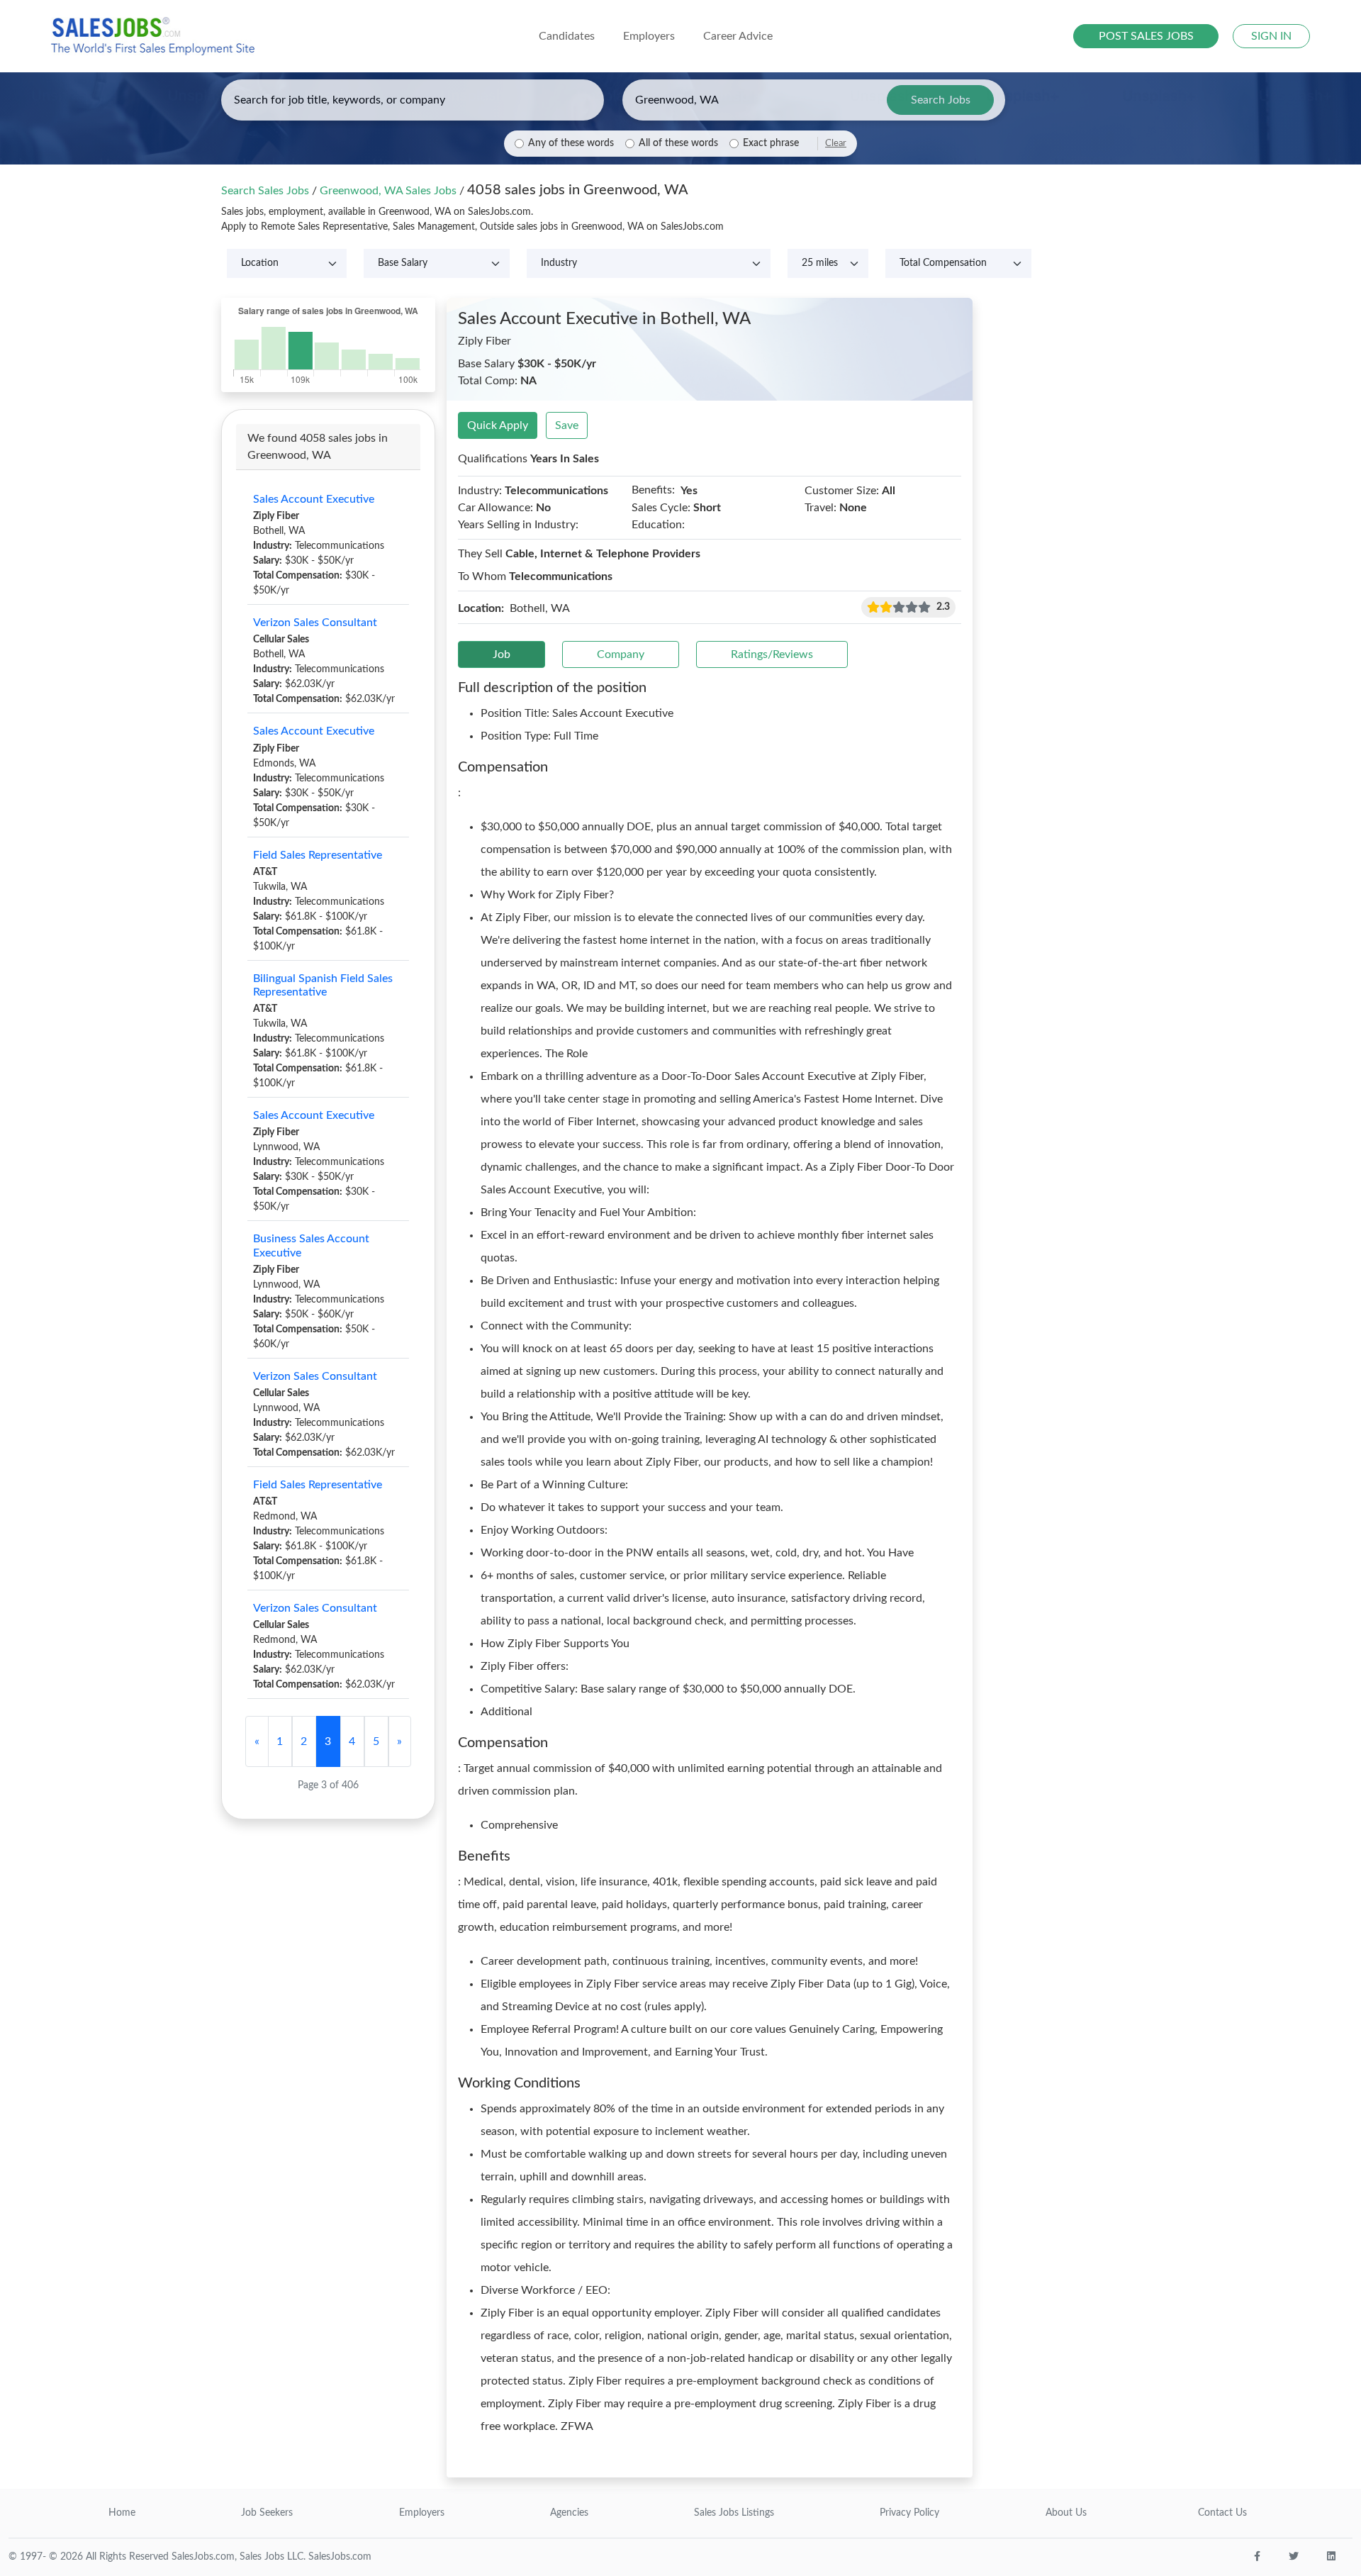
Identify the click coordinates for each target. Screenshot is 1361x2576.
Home (122, 2513)
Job (502, 654)
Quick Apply (498, 425)
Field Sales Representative (318, 855)
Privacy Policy (909, 2513)
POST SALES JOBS (1146, 36)
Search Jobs (941, 100)
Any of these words (571, 143)
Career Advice (738, 36)
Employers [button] (649, 36)
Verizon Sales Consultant (315, 623)
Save (567, 425)
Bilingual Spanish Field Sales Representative (323, 985)
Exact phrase (771, 143)
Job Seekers (267, 2513)
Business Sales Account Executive (311, 1245)
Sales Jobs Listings (734, 2513)
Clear (836, 143)
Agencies (569, 2513)
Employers (422, 2513)
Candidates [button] (567, 36)
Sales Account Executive (314, 499)
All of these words (678, 143)
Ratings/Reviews (772, 654)
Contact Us (1222, 2513)
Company (621, 654)
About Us (1066, 2513)
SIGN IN (1271, 36)
